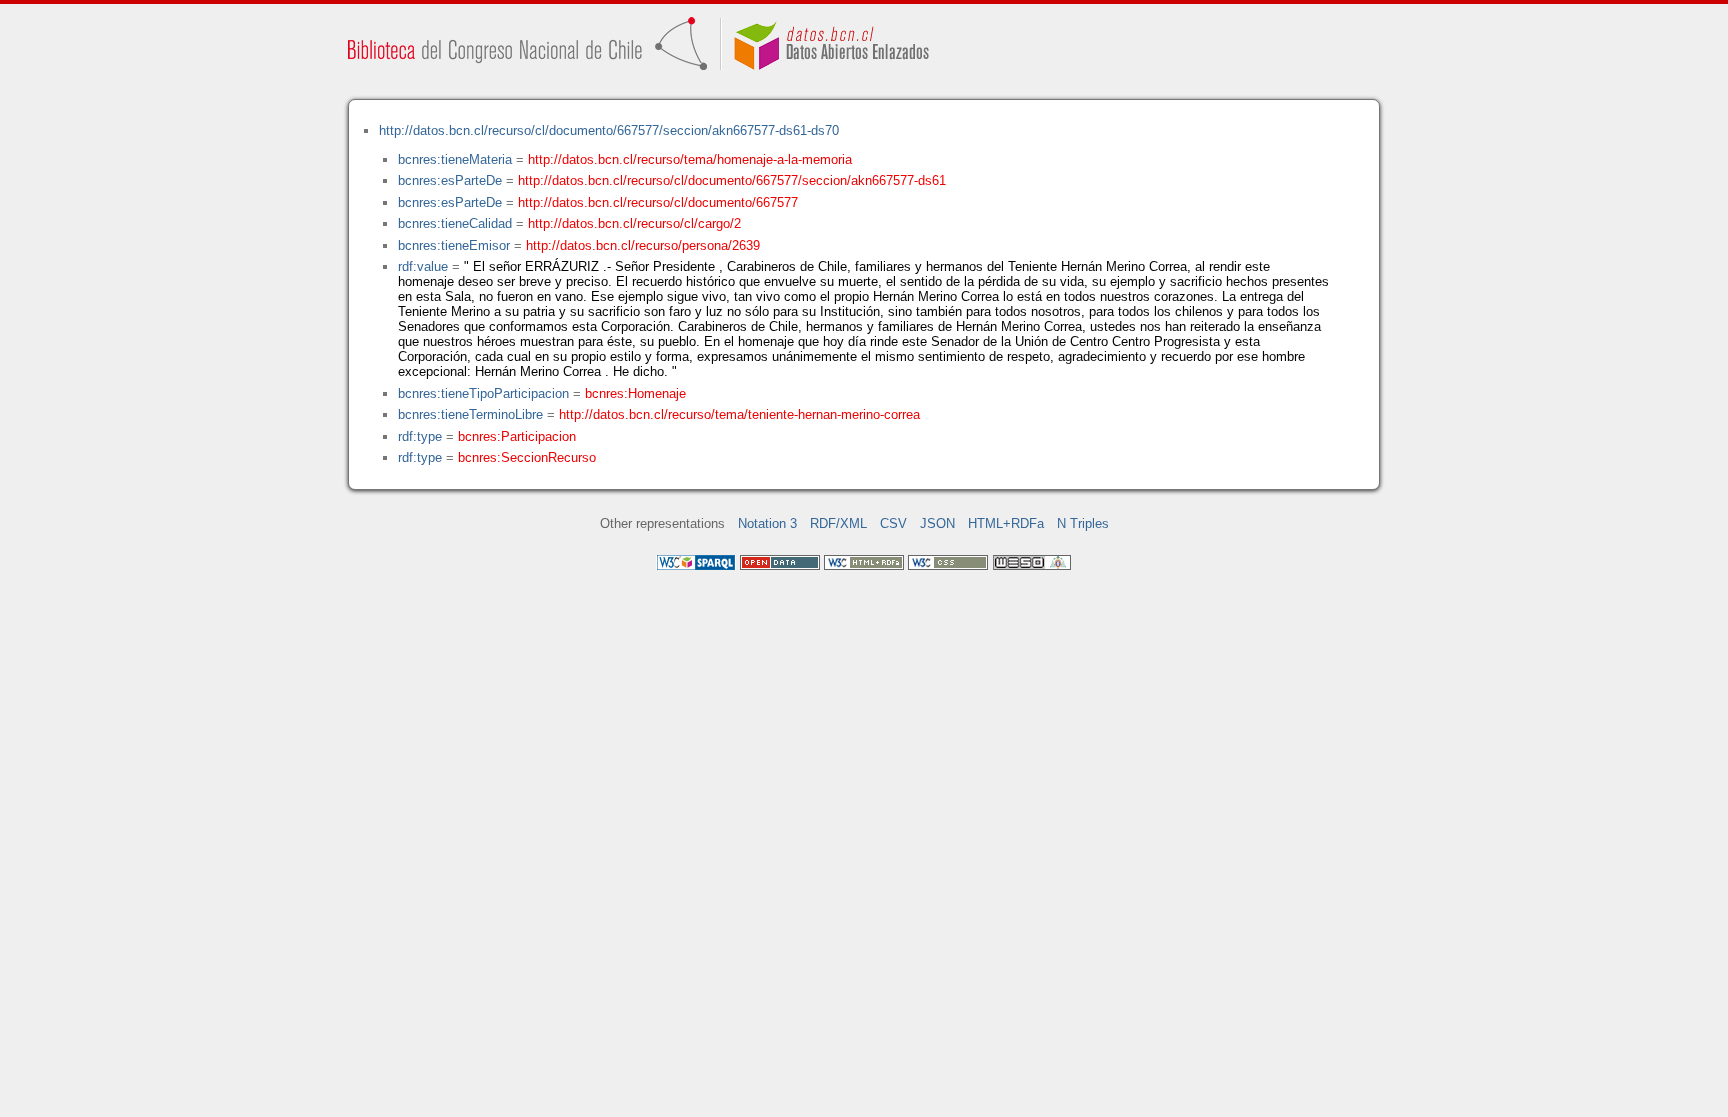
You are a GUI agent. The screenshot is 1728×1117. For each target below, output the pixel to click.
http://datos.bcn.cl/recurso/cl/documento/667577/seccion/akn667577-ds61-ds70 (609, 130)
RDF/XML (838, 523)
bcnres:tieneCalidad (455, 223)
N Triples (1083, 523)
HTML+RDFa (1006, 523)
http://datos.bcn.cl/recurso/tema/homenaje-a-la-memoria (690, 159)
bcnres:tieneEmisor (454, 245)
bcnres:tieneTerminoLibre (470, 414)
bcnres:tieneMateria (455, 159)
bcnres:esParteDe (450, 180)
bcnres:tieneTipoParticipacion (483, 393)
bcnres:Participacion (517, 436)
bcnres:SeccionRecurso (527, 457)
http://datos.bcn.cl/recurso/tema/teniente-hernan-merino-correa (739, 414)
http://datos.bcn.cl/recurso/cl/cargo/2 (634, 223)
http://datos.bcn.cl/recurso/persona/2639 (643, 245)
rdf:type (420, 436)
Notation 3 (767, 523)
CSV (893, 523)
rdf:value (423, 266)
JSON (937, 523)
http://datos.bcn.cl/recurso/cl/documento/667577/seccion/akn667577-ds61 (732, 180)
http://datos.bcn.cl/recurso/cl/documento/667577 (658, 202)
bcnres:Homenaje (635, 393)
